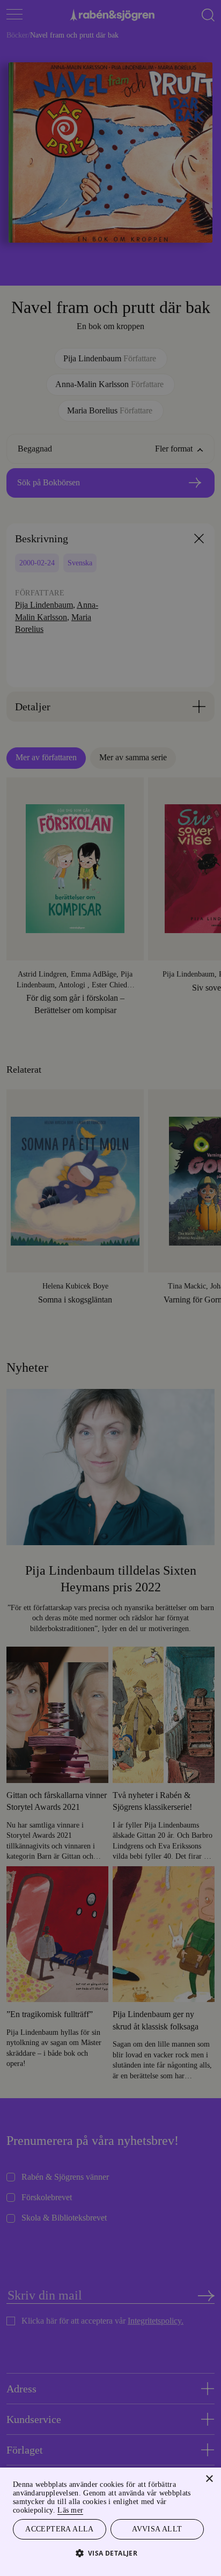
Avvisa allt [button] (157, 2528)
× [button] (209, 2477)
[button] (111, 2553)
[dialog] (110, 1288)
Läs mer (89, 2509)
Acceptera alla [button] (60, 2528)
